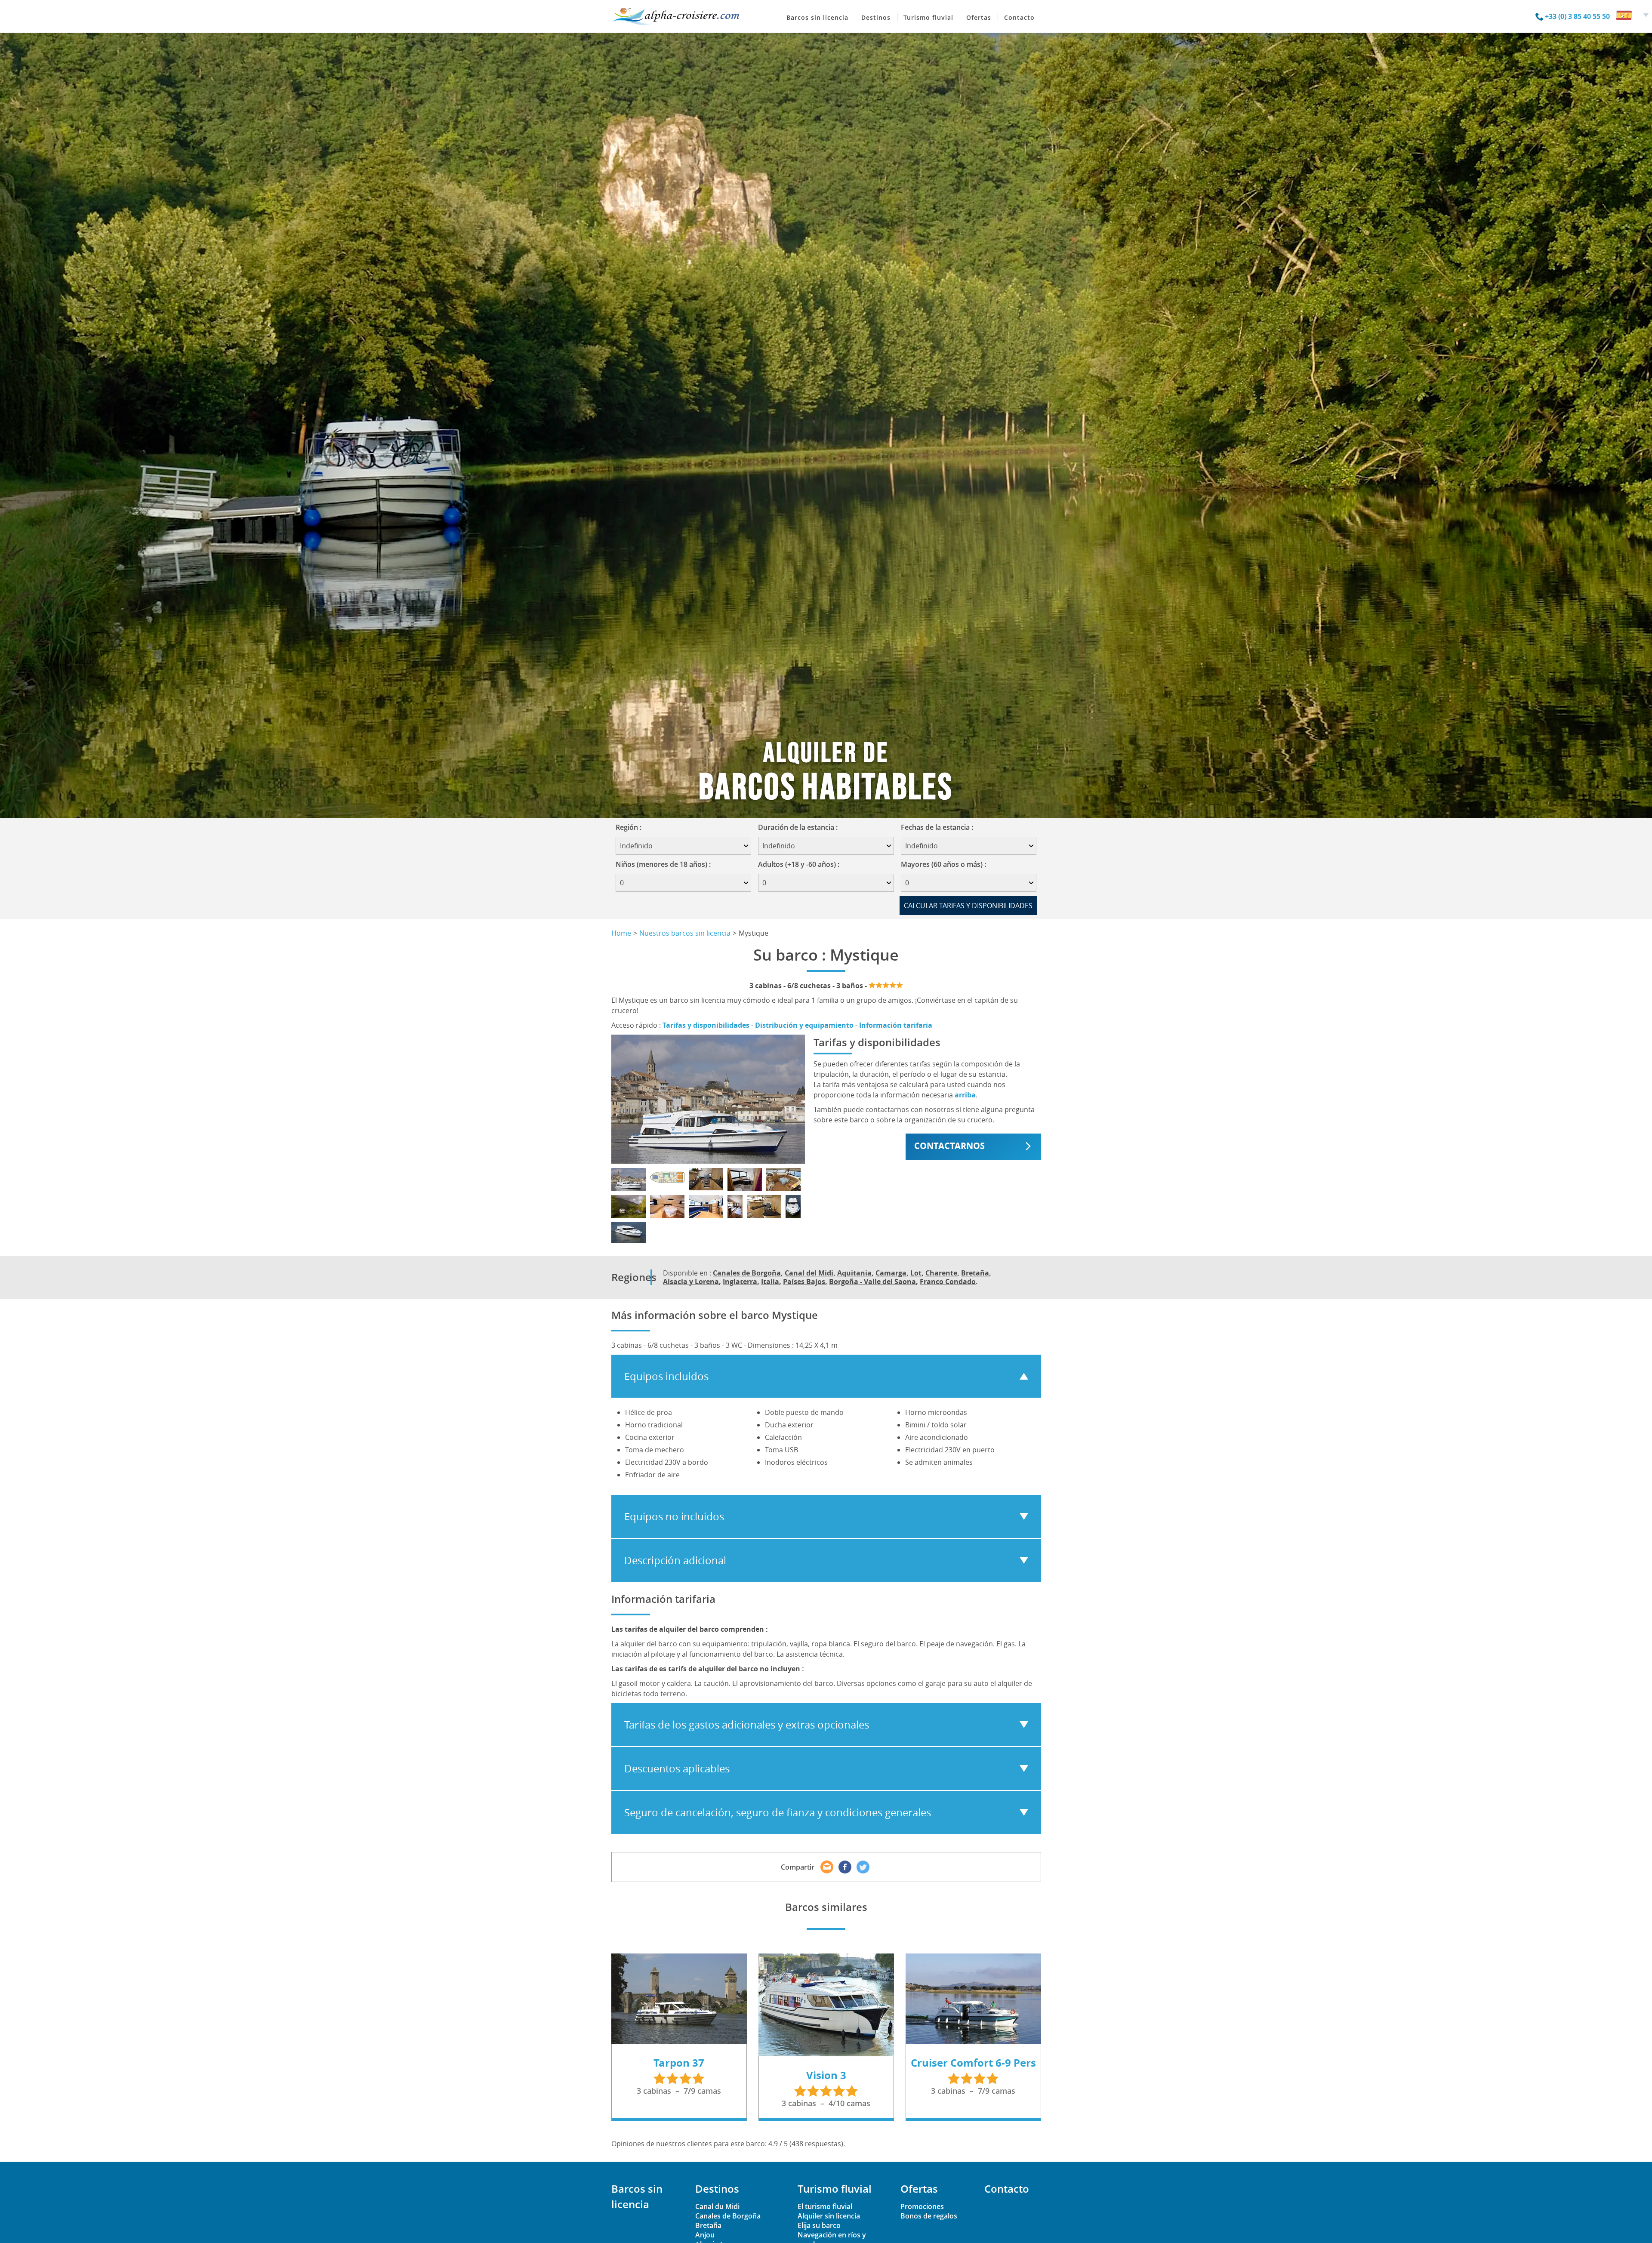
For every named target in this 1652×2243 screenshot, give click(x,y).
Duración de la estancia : (801, 827)
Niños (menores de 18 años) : (663, 864)
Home (621, 933)
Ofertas (979, 17)
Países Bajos (804, 1282)
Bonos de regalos (929, 2216)
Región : (631, 827)
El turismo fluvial (825, 2206)
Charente (941, 1273)
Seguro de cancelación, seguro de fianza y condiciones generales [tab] (778, 1812)
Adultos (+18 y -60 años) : (799, 864)
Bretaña (975, 1273)
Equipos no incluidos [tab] (674, 1516)
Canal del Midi (809, 1273)
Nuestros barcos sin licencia (685, 933)
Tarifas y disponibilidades (706, 1025)
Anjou (705, 2235)
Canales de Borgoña (747, 1273)
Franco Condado (948, 1282)
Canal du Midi (717, 2206)
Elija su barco (819, 2225)
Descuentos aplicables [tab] (677, 1769)
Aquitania (854, 1273)
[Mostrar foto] (629, 1179)
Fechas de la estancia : (940, 827)
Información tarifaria (896, 1025)
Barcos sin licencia (817, 17)
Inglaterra (740, 1282)
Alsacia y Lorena (691, 1282)
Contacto (1019, 17)
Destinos (876, 17)
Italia (770, 1282)
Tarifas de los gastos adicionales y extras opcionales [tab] (747, 1725)
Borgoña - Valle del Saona (872, 1282)
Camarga (891, 1273)
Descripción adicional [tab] (675, 1560)
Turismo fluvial (928, 17)
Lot (916, 1273)
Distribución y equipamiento (804, 1025)
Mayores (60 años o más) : (943, 864)
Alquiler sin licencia (829, 2216)
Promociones (922, 2206)
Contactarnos (949, 1146)
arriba (965, 1095)
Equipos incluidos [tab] (666, 1376)
